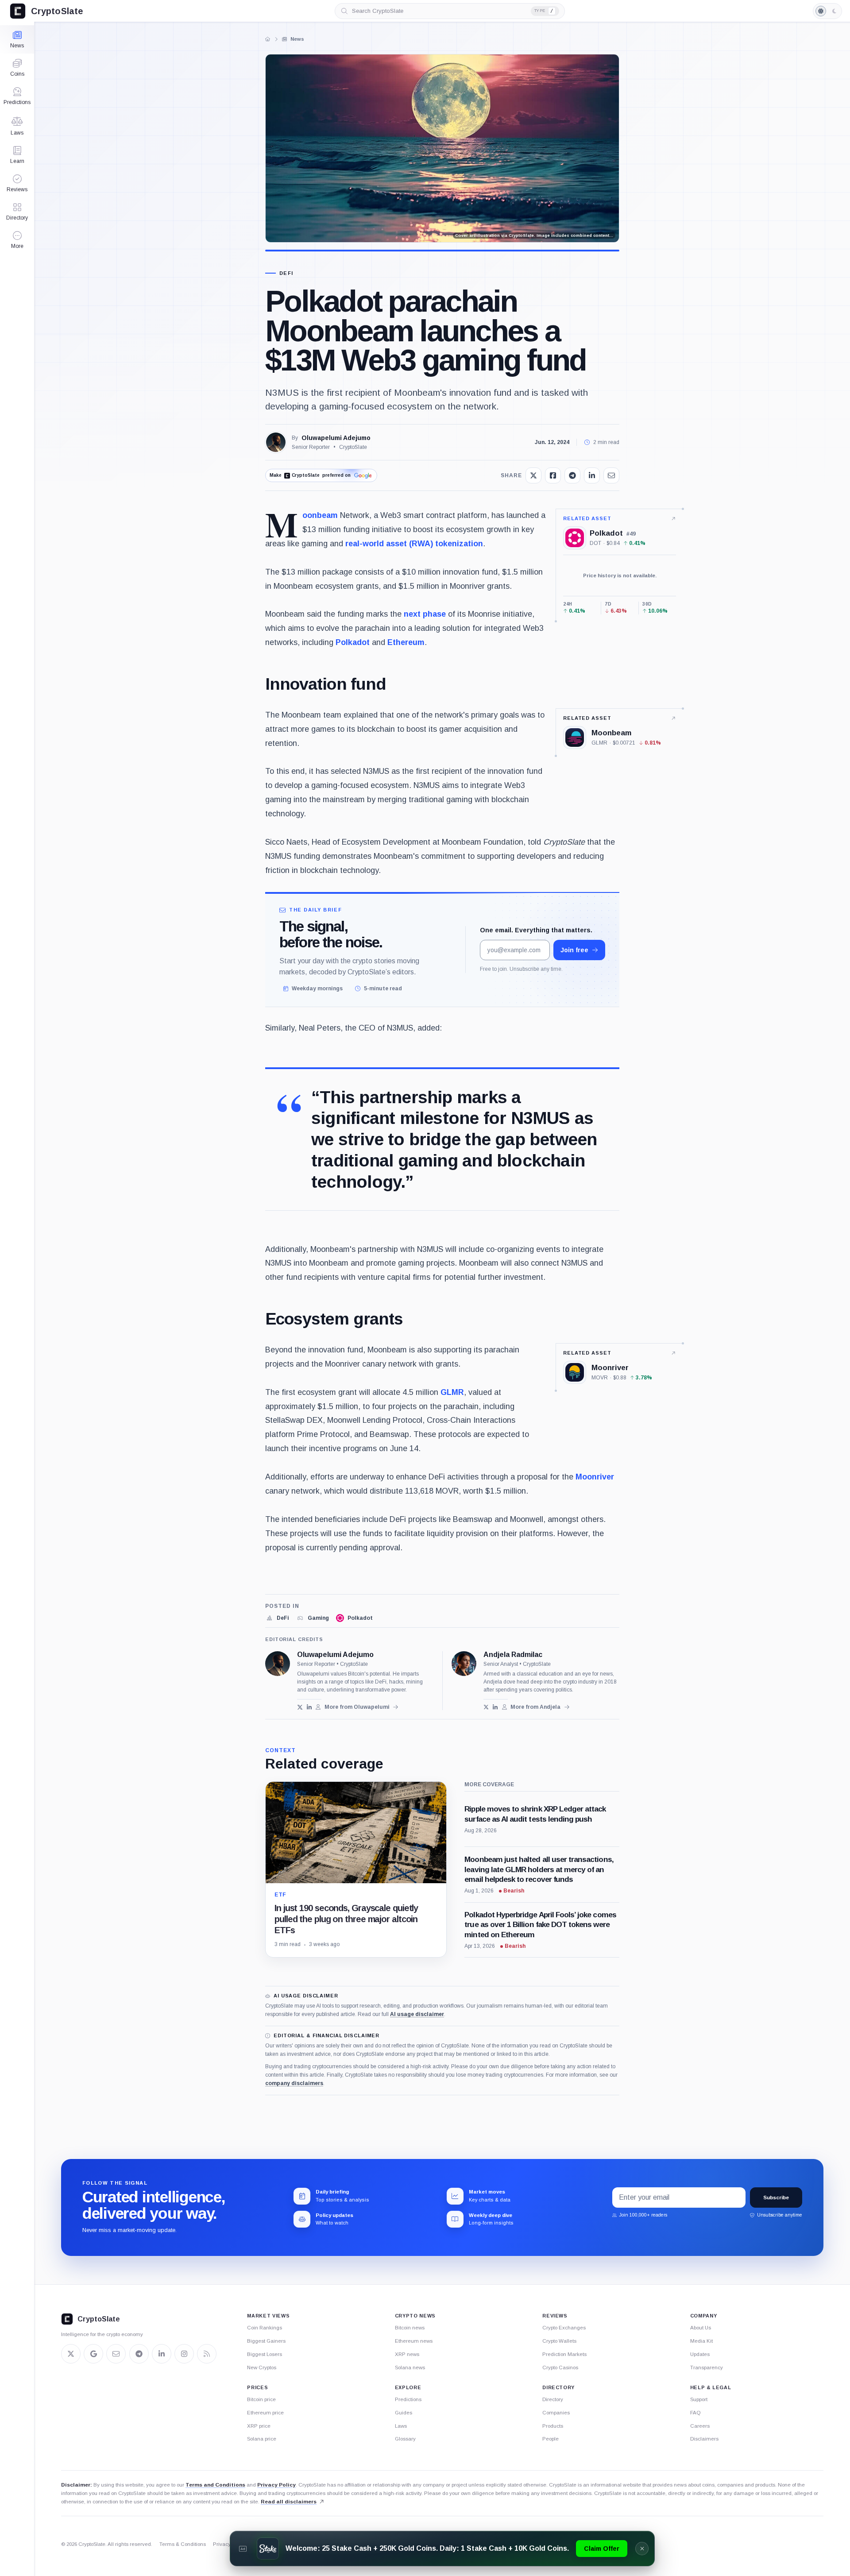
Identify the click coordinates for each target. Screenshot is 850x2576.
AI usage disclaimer (417, 2014)
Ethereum (406, 642)
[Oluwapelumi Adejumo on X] (300, 1707)
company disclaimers (294, 2083)
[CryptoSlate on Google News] (93, 2354)
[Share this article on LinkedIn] (592, 475)
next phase (425, 614)
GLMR (452, 1392)
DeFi (286, 273)
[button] (17, 240)
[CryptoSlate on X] (71, 2354)
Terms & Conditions (183, 2544)
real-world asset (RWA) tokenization (414, 544)
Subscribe (776, 2198)
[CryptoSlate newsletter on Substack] (116, 2354)
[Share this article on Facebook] (553, 475)
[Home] (268, 39)
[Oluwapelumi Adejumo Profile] (276, 442)
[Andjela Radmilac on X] (486, 1707)
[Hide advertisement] (642, 2549)
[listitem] (277, 1618)
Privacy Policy (276, 2485)
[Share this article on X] (533, 475)
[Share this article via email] (611, 475)
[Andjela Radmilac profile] (464, 1664)
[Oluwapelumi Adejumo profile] (278, 1664)
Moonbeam (320, 515)
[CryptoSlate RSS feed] (207, 2354)
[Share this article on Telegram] (572, 475)
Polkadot (353, 642)
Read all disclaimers (289, 2502)
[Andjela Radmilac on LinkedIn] (495, 1707)
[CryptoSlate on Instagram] (184, 2354)
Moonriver (595, 1477)
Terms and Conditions (215, 2485)
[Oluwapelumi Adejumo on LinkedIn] (309, 1707)
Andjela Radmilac (513, 1655)
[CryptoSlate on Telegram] (139, 2354)
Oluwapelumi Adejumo (336, 438)
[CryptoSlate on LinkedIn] (162, 2354)
